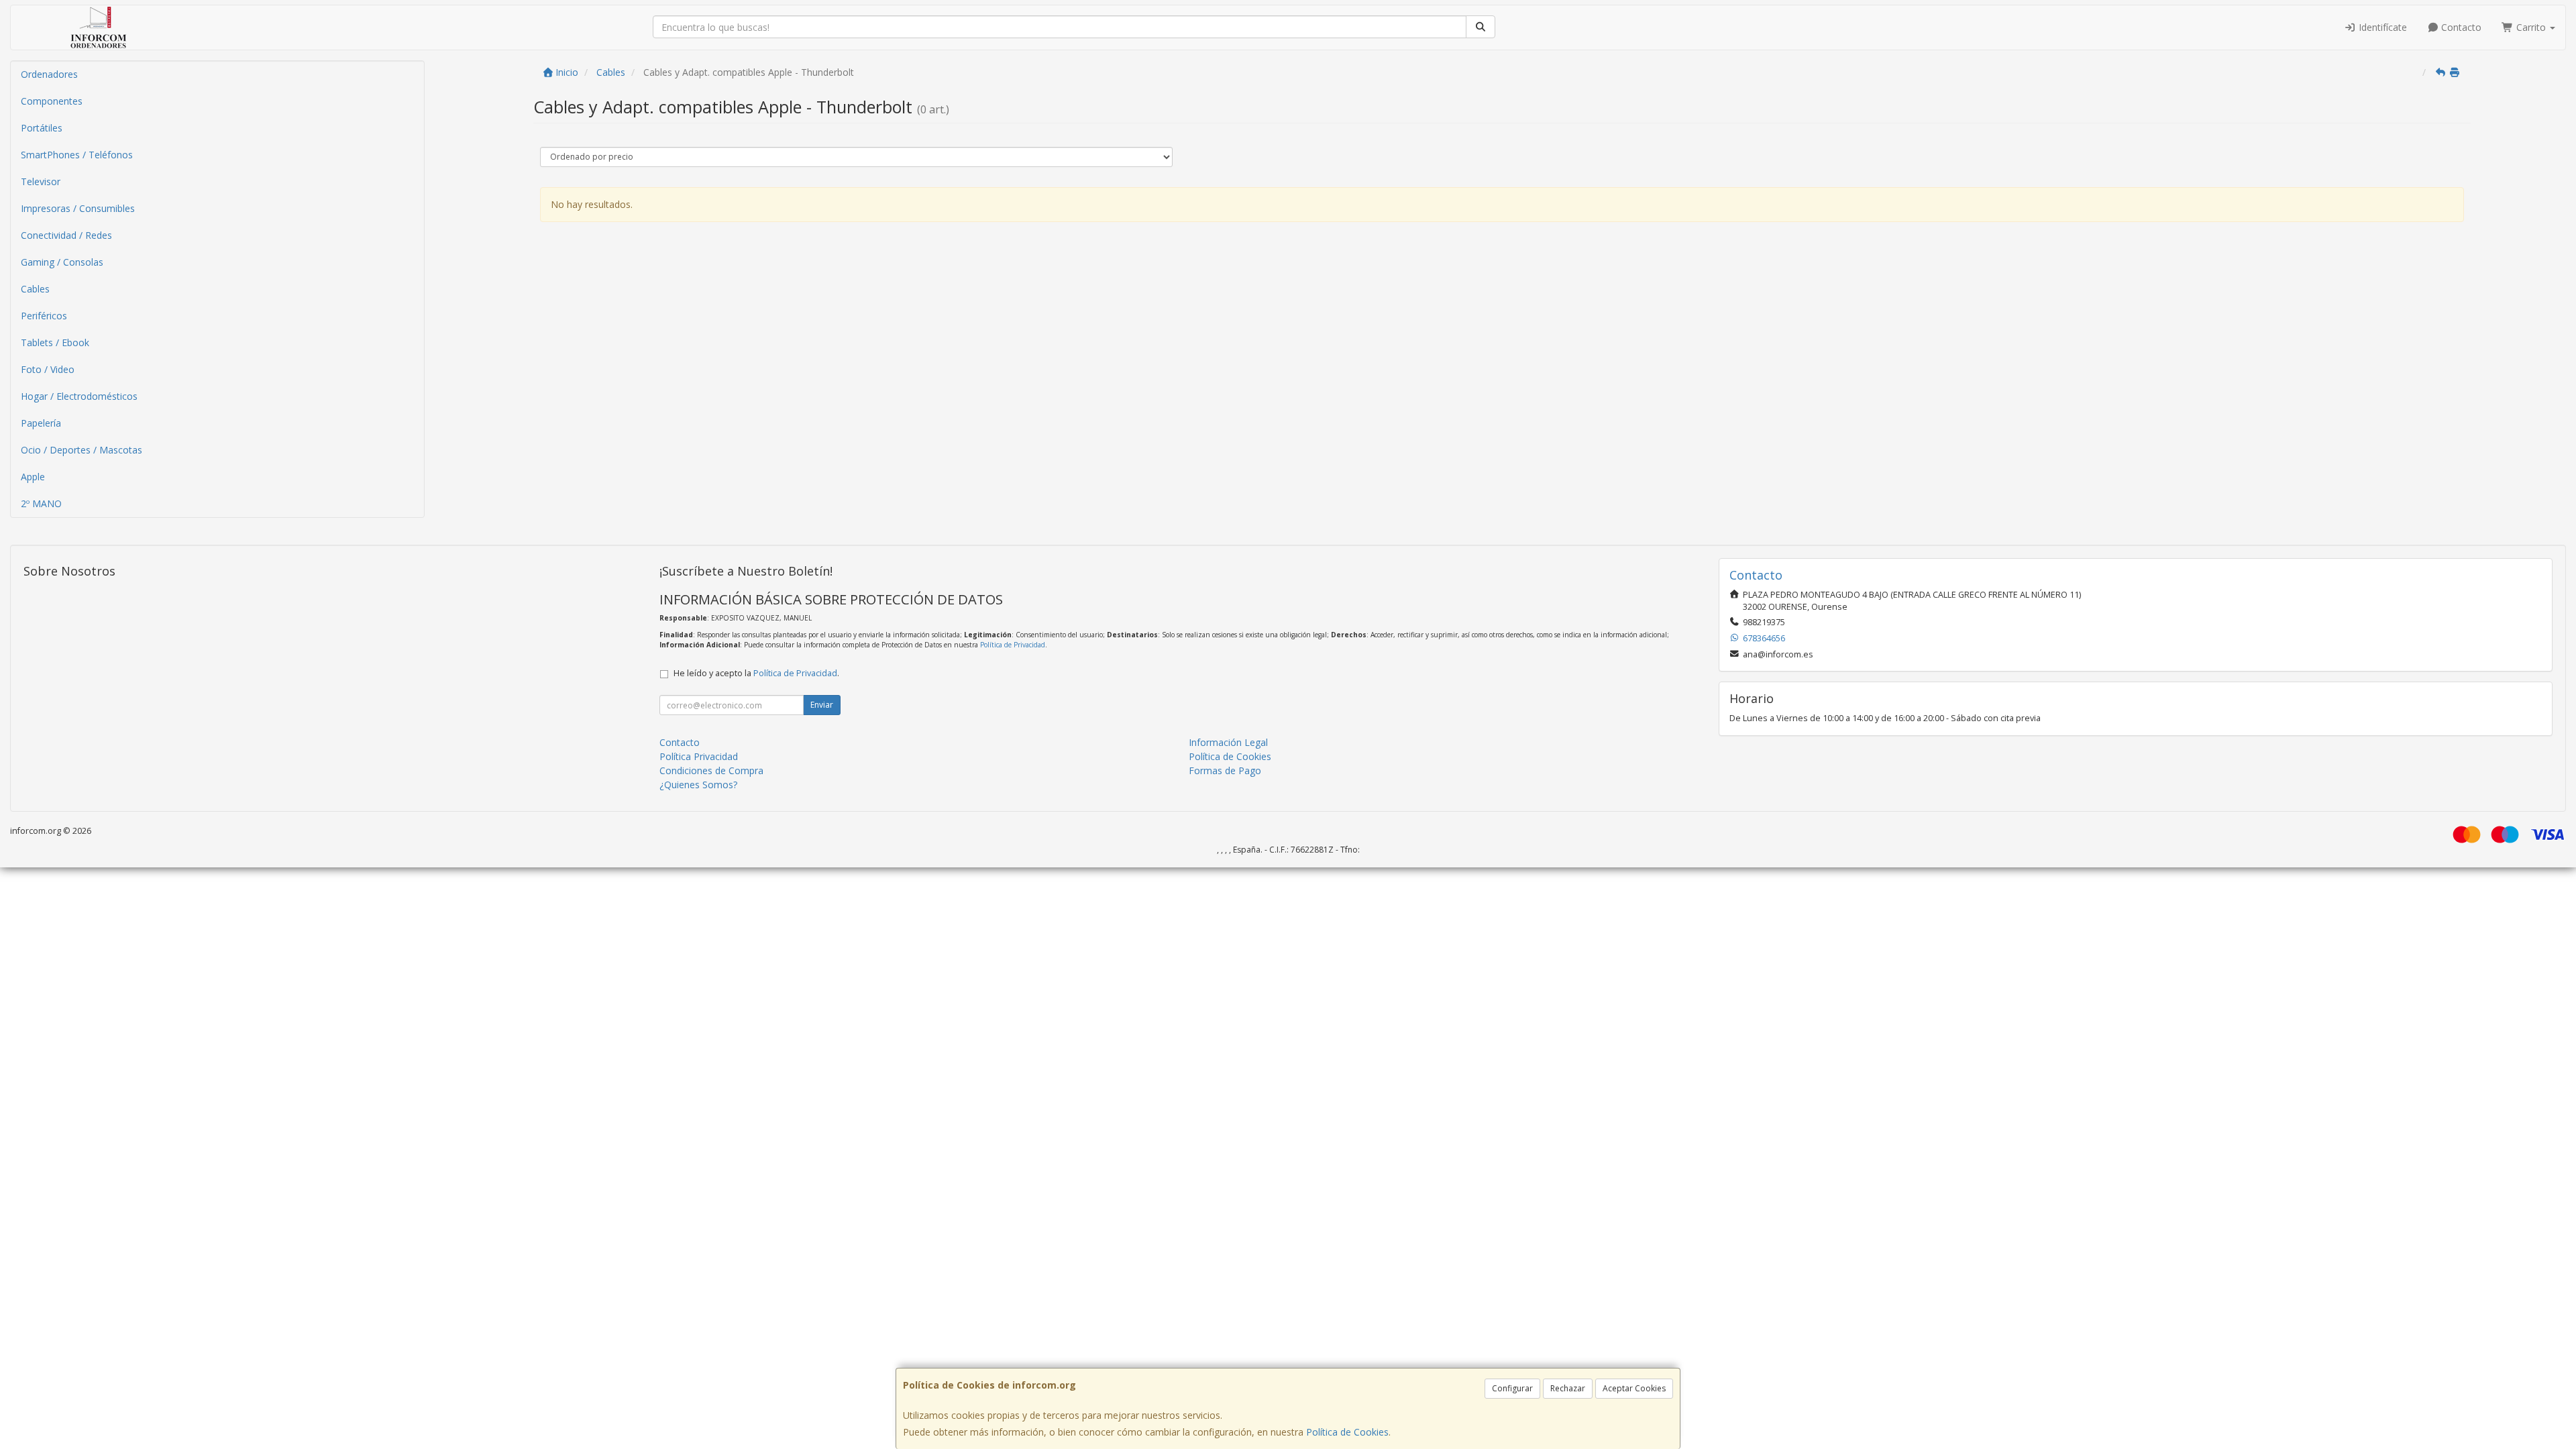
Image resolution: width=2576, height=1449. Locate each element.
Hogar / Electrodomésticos (79, 396)
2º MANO (41, 503)
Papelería (41, 423)
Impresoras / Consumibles (78, 208)
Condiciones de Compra (711, 770)
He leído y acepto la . (756, 673)
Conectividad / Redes (66, 235)
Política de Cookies (1347, 1432)
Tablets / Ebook (55, 342)
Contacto (2460, 27)
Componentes (52, 101)
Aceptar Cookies (1634, 1388)
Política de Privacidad (1013, 645)
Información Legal (1228, 742)
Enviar (822, 705)
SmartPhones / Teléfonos (77, 155)
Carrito (2531, 27)
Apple (33, 477)
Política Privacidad (699, 756)
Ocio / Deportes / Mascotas (82, 450)
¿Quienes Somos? (698, 785)
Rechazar (1568, 1388)
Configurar (1512, 1388)
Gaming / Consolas (62, 262)
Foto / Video (48, 369)
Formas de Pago (1225, 770)
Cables (35, 289)
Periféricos (44, 316)
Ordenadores (49, 74)
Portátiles (42, 128)
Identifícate (2381, 27)
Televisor (41, 181)
